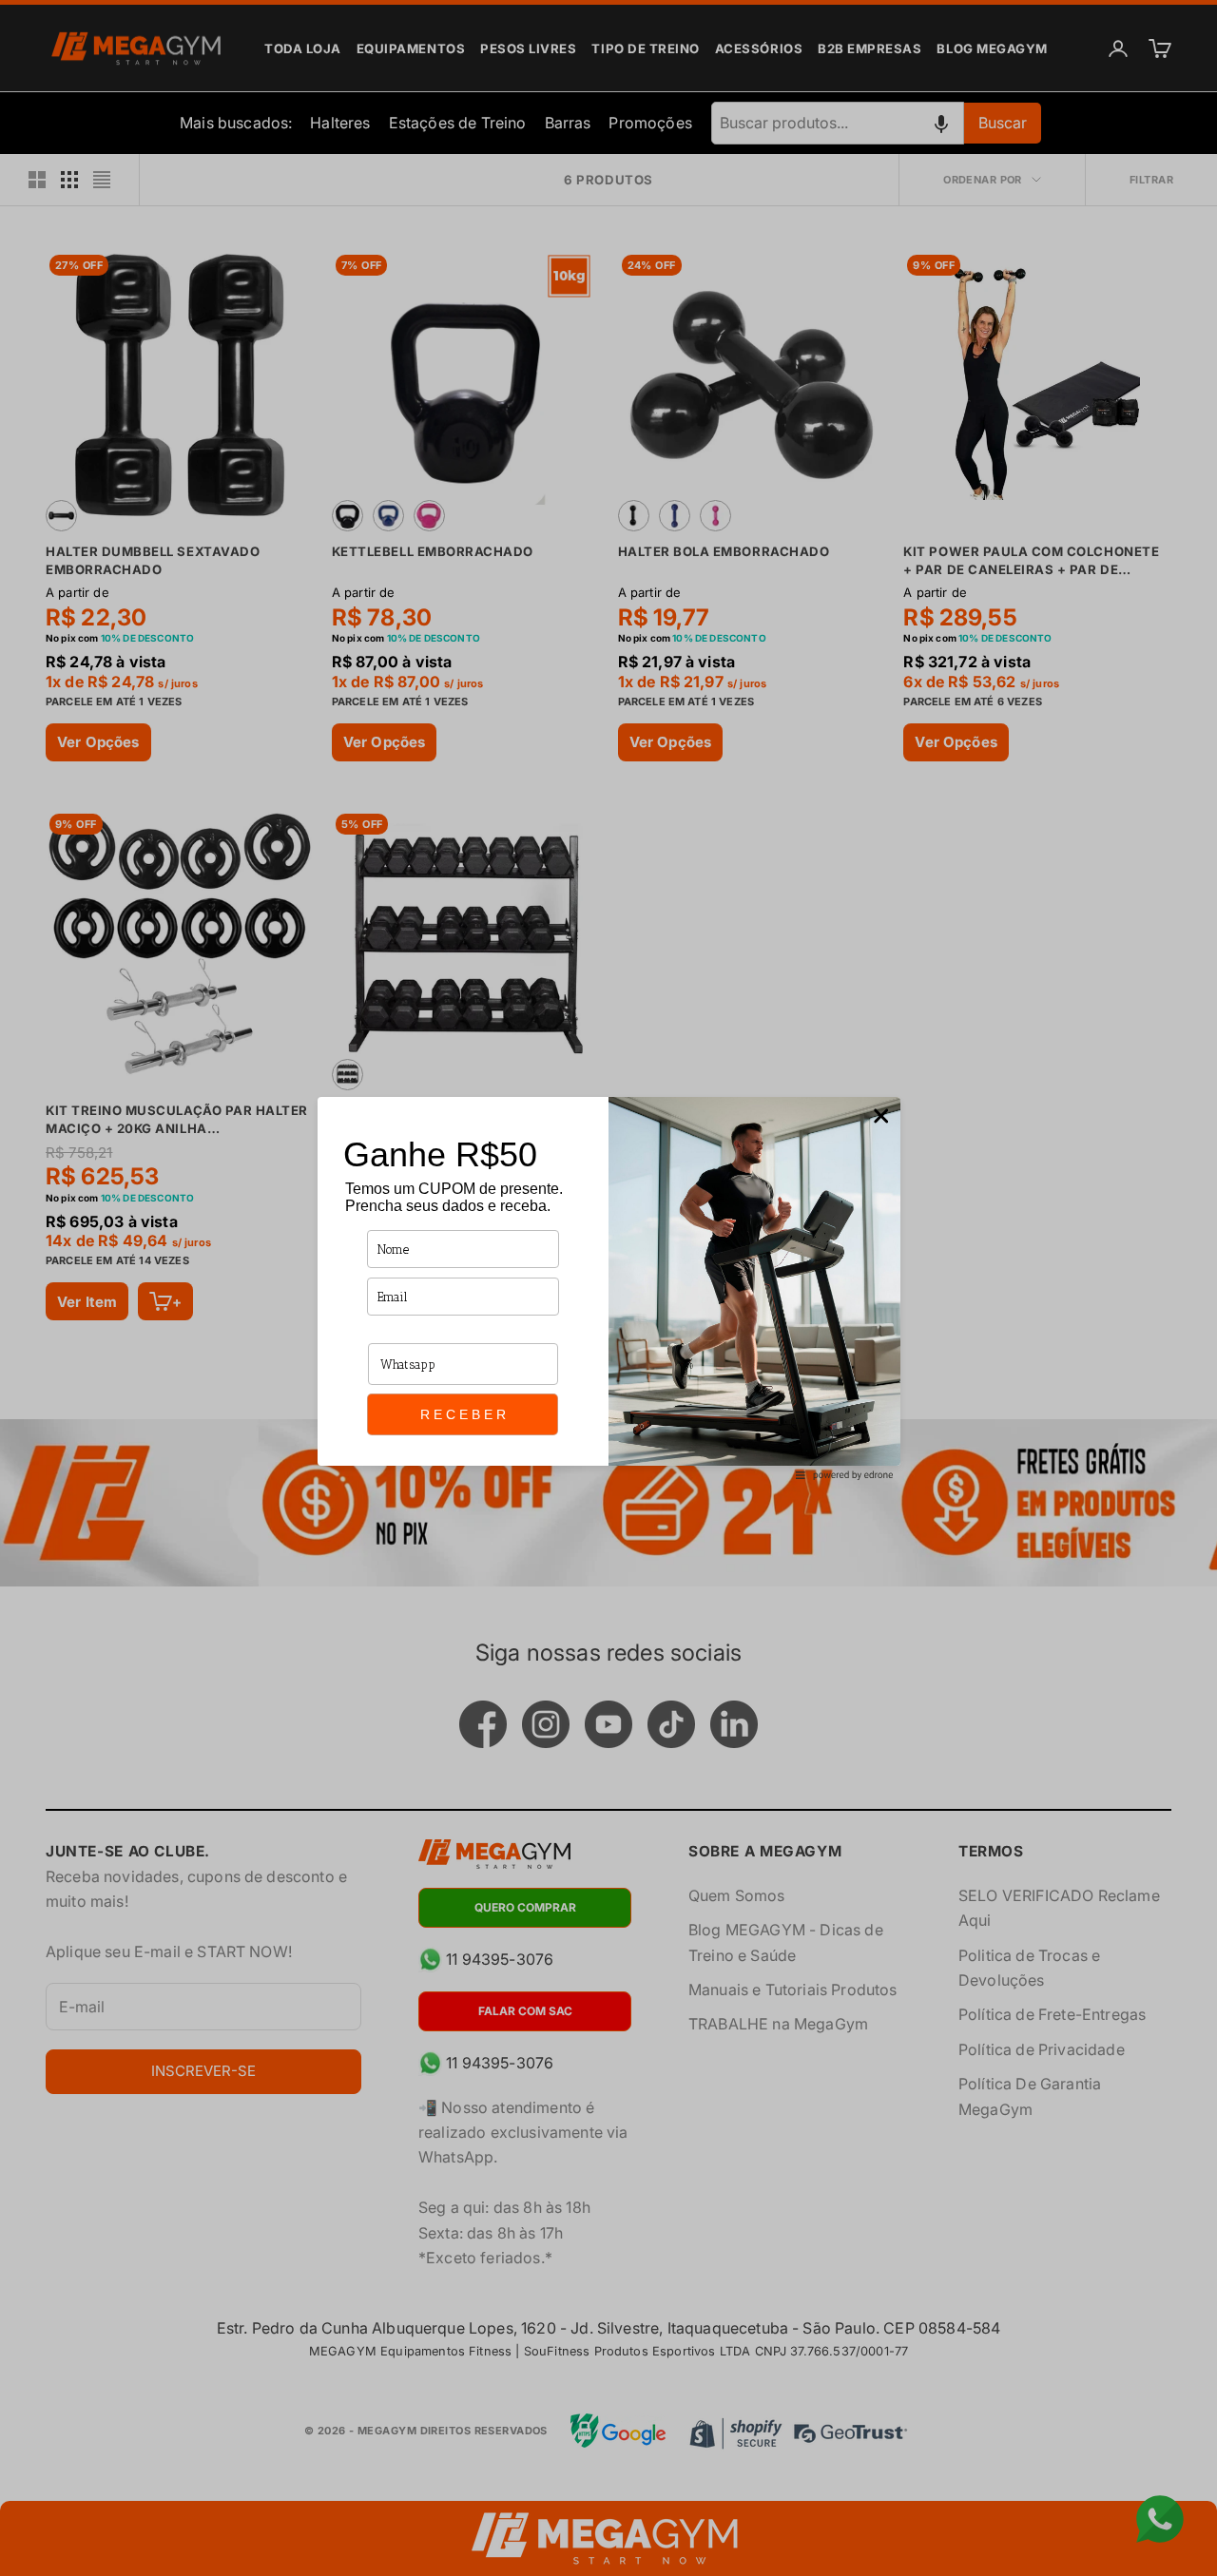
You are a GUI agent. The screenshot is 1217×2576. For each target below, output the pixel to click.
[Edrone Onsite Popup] (608, 1288)
